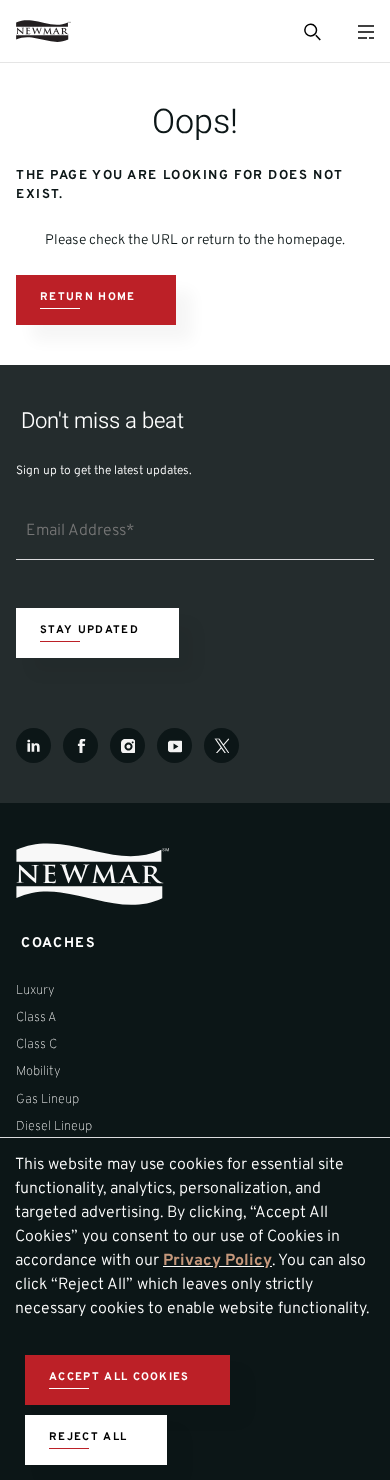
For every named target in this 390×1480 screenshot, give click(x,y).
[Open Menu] (365, 31)
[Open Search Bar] (311, 31)
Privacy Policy (217, 1261)
